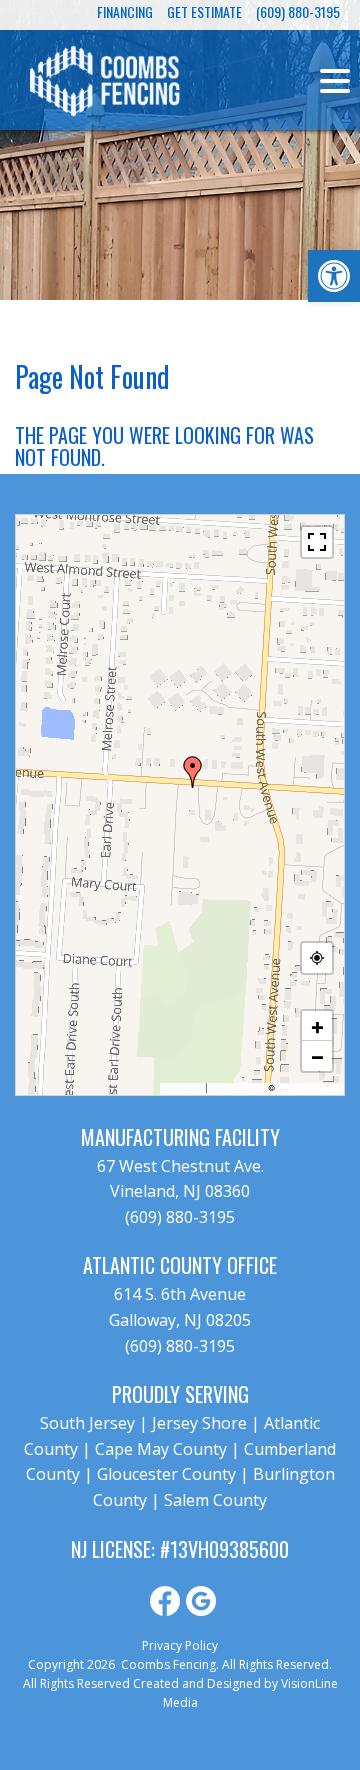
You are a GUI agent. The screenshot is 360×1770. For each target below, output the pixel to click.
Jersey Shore (199, 1423)
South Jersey (87, 1423)
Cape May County (161, 1449)
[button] (334, 276)
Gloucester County (166, 1474)
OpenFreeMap (238, 1088)
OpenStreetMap (308, 1088)
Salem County (215, 1500)
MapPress (184, 1088)
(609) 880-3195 (180, 1217)
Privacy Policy (180, 1645)
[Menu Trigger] (335, 80)
